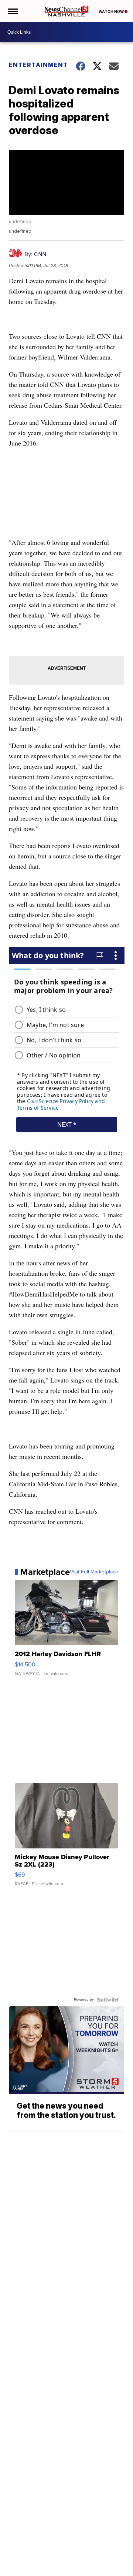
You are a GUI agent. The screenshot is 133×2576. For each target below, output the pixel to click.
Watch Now (112, 11)
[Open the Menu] (12, 11)
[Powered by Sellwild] (108, 2000)
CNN (40, 254)
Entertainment (38, 65)
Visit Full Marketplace (94, 1572)
